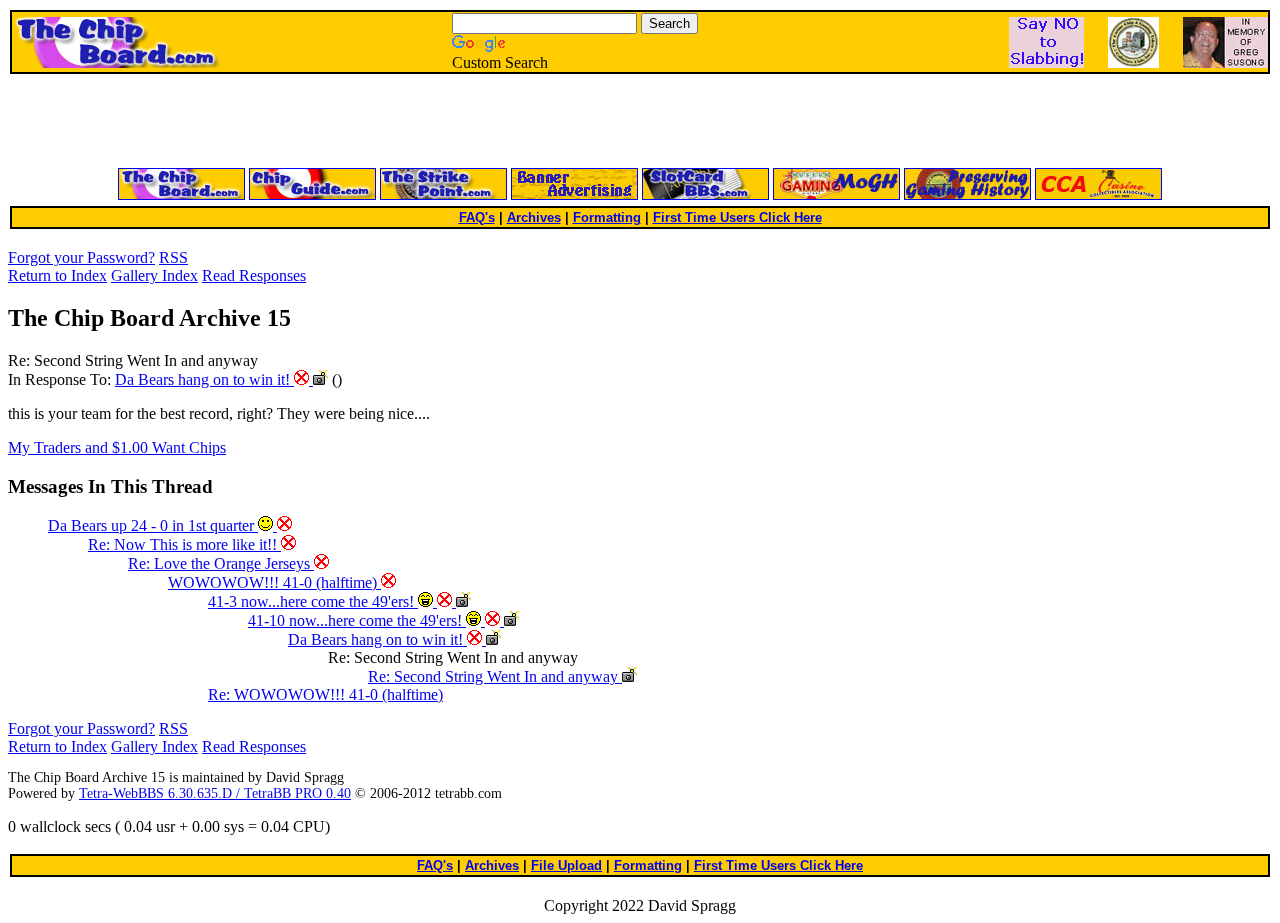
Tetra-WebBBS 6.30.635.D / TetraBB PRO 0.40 (215, 793)
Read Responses (254, 275)
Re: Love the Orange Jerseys (221, 563)
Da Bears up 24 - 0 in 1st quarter (153, 525)
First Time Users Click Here (737, 217)
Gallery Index (154, 275)
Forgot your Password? (81, 257)
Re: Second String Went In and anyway (495, 676)
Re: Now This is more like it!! (184, 544)
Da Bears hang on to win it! (204, 379)
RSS (173, 257)
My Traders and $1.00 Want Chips (117, 447)
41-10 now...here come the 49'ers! (357, 620)
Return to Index (57, 275)
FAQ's (477, 217)
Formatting (607, 217)
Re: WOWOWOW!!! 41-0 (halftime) (325, 694)
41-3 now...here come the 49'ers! (313, 601)
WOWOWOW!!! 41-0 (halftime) (274, 582)
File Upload (566, 865)
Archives (534, 217)
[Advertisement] (400, 122)
